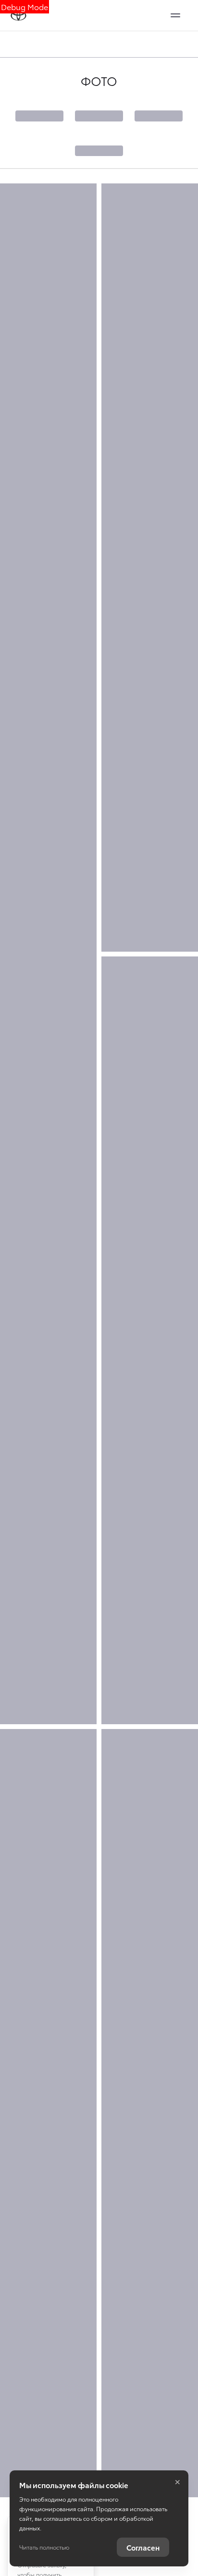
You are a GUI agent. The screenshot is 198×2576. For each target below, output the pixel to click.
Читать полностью (44, 2547)
